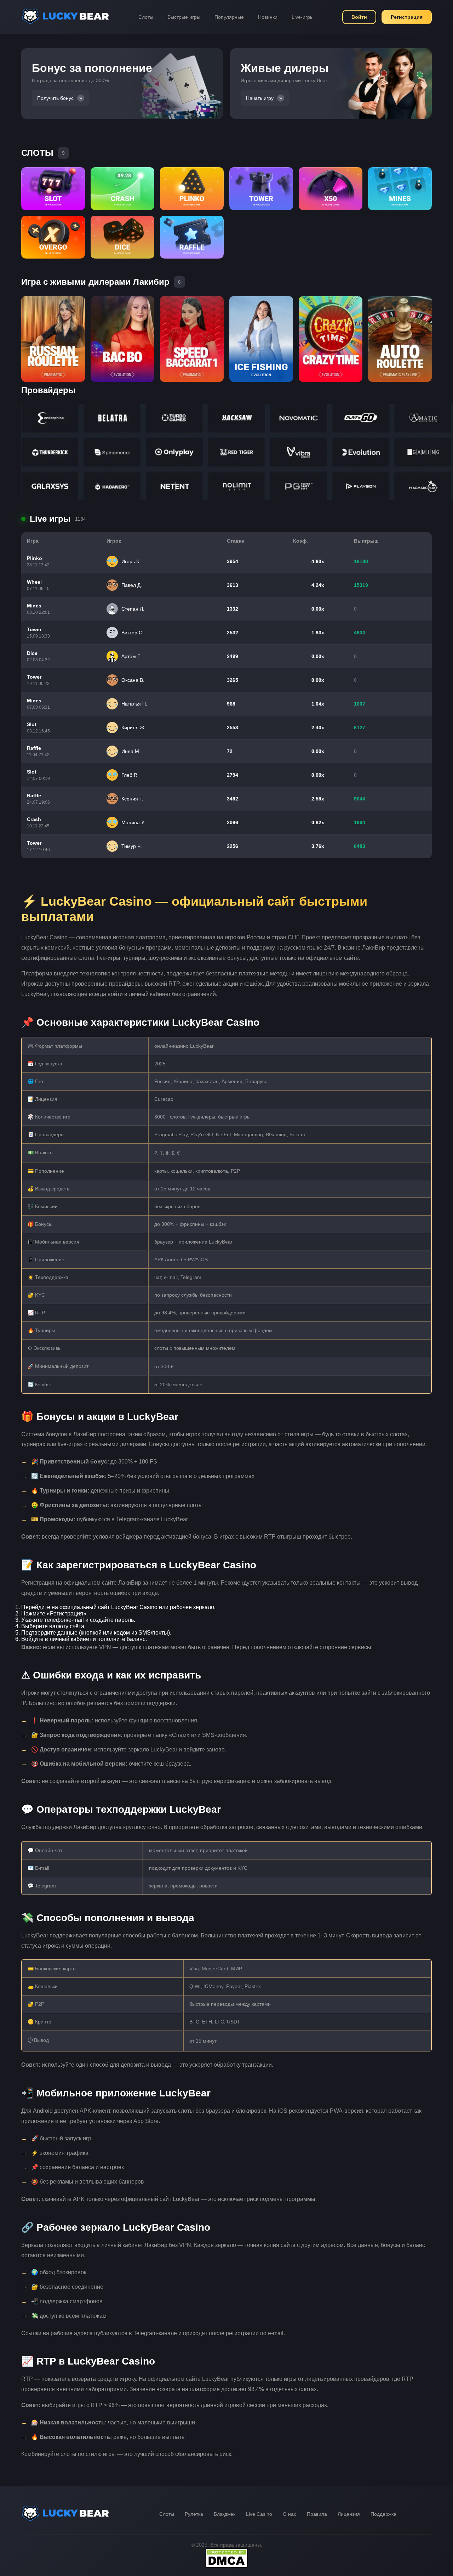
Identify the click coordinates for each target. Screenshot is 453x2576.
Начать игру (260, 98)
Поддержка (383, 2514)
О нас (289, 2514)
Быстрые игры (184, 17)
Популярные (229, 17)
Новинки (268, 17)
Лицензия (349, 2514)
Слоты (146, 17)
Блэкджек (225, 2514)
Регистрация (407, 17)
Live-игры (303, 17)
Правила (317, 2514)
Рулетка (194, 2514)
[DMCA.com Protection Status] (226, 2566)
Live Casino (259, 2514)
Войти (359, 17)
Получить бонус (55, 98)
